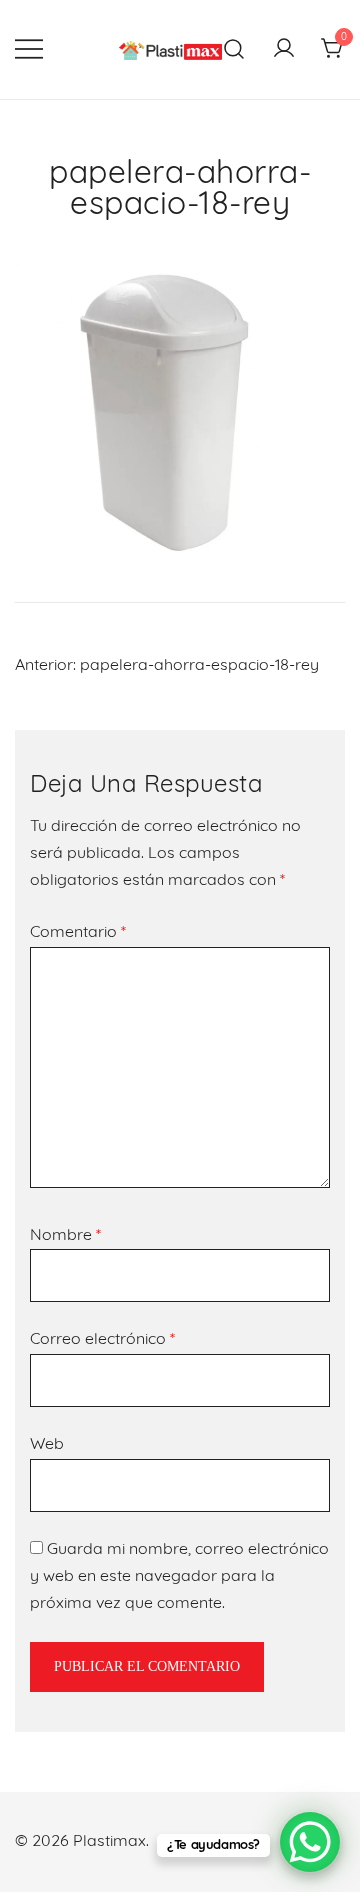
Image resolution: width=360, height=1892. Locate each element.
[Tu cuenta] (284, 50)
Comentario (78, 933)
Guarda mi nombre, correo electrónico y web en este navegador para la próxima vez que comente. (179, 1577)
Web (47, 1445)
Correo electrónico (102, 1340)
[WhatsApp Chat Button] (310, 1842)
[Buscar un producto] (234, 49)
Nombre (65, 1236)
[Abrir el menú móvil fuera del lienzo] (29, 49)
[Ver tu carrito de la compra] (333, 50)
